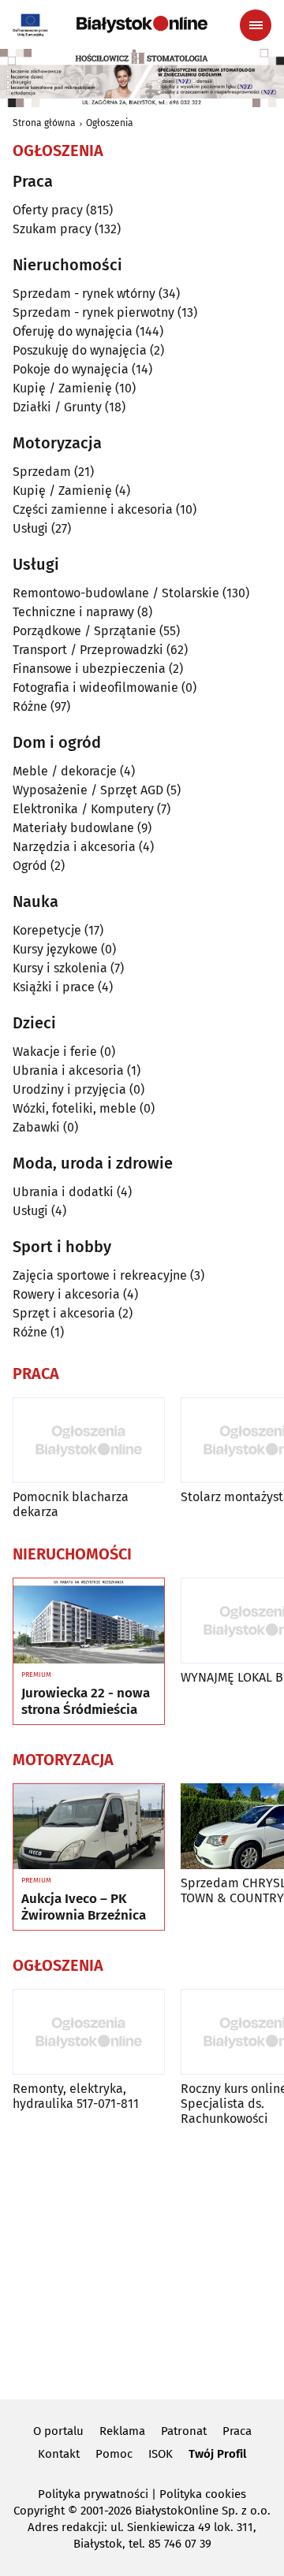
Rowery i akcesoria (66, 1294)
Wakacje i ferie (55, 1052)
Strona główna (44, 123)
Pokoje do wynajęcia (71, 369)
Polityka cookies (203, 2494)
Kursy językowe (55, 949)
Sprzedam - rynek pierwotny (93, 312)
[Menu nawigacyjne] (256, 25)
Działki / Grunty (57, 407)
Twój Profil (217, 2454)
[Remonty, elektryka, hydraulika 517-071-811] (89, 2032)
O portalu (58, 2431)
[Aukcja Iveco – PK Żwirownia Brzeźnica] (89, 1827)
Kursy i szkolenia (60, 968)
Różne (30, 706)
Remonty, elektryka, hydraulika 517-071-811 (76, 2096)
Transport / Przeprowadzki (88, 650)
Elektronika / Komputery (83, 809)
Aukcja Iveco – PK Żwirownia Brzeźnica (84, 1907)
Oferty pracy (48, 210)
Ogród (30, 866)
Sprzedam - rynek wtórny (84, 294)
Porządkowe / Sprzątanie (84, 631)
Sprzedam (42, 472)
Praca (237, 2431)
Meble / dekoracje (65, 771)
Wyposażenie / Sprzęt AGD (88, 790)
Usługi (30, 528)
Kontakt (59, 2454)
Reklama (122, 2431)
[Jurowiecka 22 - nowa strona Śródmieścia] (89, 1621)
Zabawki (36, 1127)
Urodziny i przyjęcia (69, 1089)
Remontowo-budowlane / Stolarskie (116, 593)
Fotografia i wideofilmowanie (95, 688)
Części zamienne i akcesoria (93, 509)
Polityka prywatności (93, 2494)
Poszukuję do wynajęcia (80, 350)
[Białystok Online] (142, 24)
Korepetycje (47, 930)
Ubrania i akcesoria (68, 1071)
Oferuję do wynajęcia (73, 331)
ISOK (161, 2454)
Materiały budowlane (73, 828)
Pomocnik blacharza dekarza (71, 1504)
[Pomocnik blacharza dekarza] (89, 1440)
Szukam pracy (52, 229)
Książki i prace (54, 987)
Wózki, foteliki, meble (75, 1108)
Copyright (39, 2511)
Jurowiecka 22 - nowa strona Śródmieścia (86, 1701)
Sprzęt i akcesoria (64, 1313)
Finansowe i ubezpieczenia (89, 669)
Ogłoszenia (110, 123)
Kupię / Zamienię (62, 388)
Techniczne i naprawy (73, 612)
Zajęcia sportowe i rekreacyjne (100, 1275)
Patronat (184, 2431)
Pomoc (114, 2454)
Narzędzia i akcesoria (74, 847)
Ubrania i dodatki (63, 1192)
